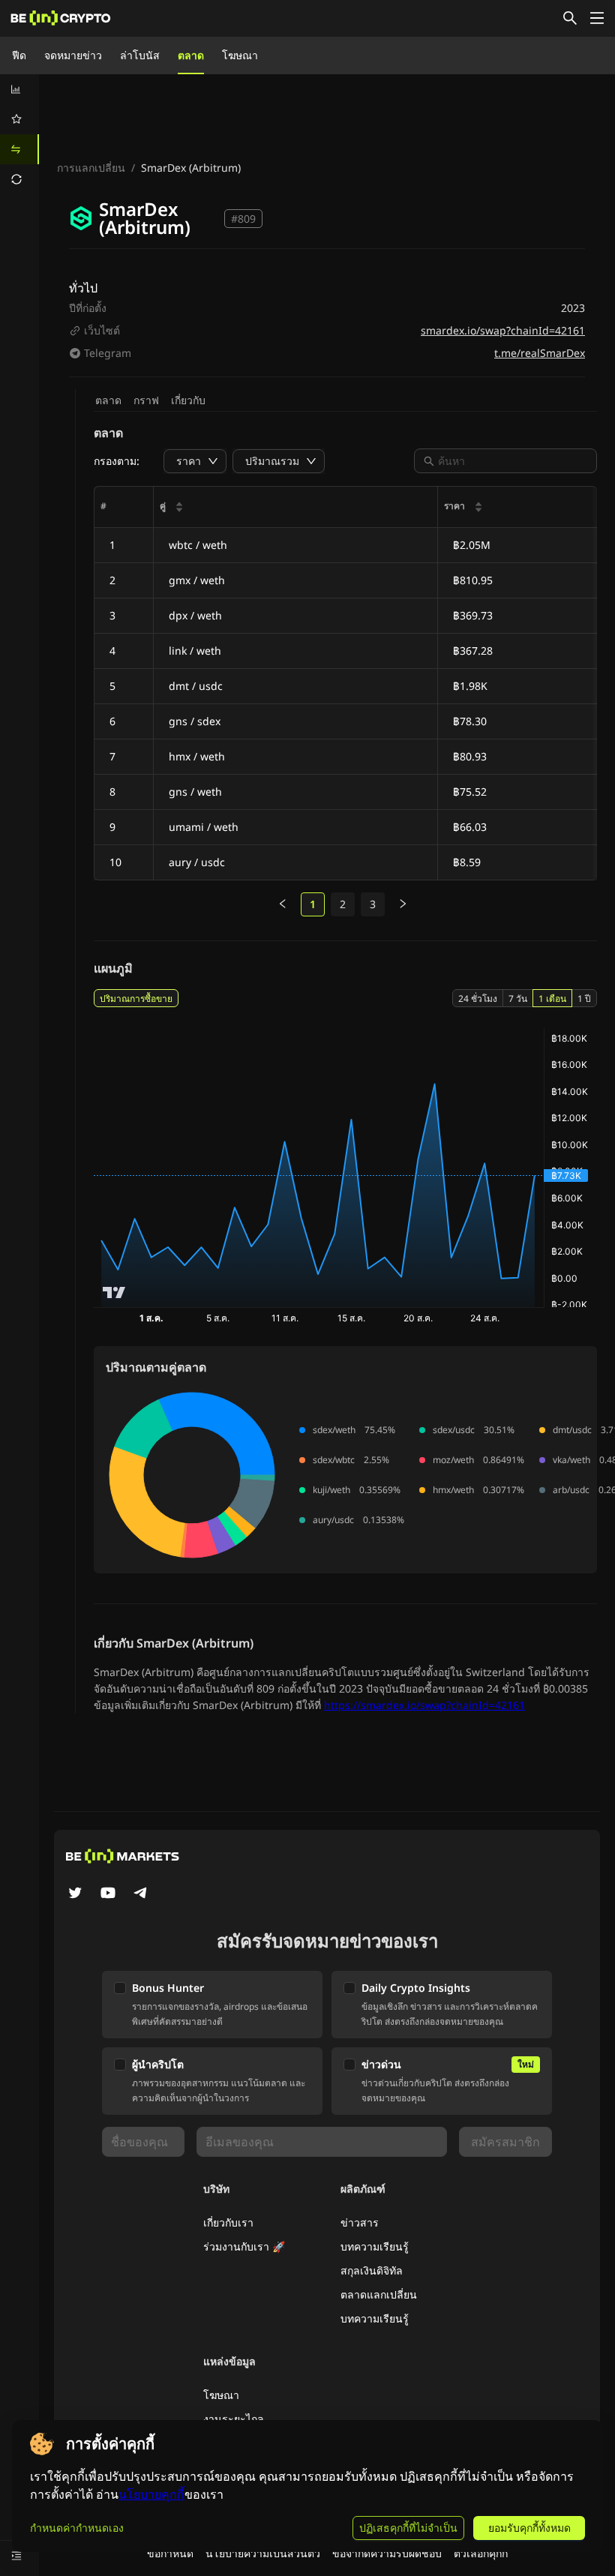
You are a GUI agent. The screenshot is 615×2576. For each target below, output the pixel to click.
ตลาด (191, 55)
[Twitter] (75, 1894)
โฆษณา (240, 55)
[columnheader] (296, 507)
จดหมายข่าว (73, 55)
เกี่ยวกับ (188, 400)
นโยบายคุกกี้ (151, 2495)
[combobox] (513, 461)
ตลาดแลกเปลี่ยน (379, 2294)
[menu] (19, 134)
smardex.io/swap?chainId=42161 (503, 330)
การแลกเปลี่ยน (91, 168)
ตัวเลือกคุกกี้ (481, 2553)
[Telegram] (141, 1894)
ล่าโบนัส (140, 55)
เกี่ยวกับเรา (228, 2222)
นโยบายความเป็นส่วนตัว (263, 2553)
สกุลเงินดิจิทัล (372, 2270)
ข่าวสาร (360, 2222)
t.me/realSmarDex (540, 353)
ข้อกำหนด (170, 2553)
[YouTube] (108, 1894)
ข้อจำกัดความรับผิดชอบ (387, 2553)
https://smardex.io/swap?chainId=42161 (424, 1705)
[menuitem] (19, 89)
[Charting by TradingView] (114, 1292)
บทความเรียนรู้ (375, 2246)
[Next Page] (403, 904)
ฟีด (19, 55)
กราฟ (146, 400)
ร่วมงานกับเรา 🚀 (244, 2246)
